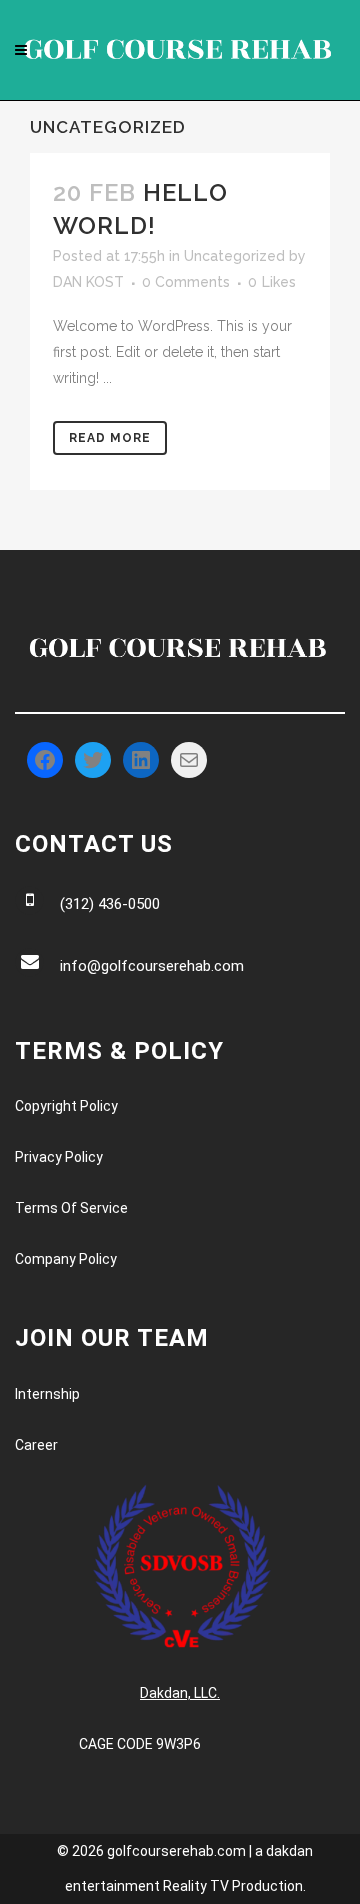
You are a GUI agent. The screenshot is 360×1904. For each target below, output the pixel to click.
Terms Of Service (71, 1208)
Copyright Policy (66, 1106)
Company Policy (66, 1259)
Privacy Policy (59, 1157)
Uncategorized (234, 256)
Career (36, 1445)
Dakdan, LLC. (180, 1693)
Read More (110, 438)
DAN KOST (88, 282)
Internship (47, 1394)
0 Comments (186, 282)
